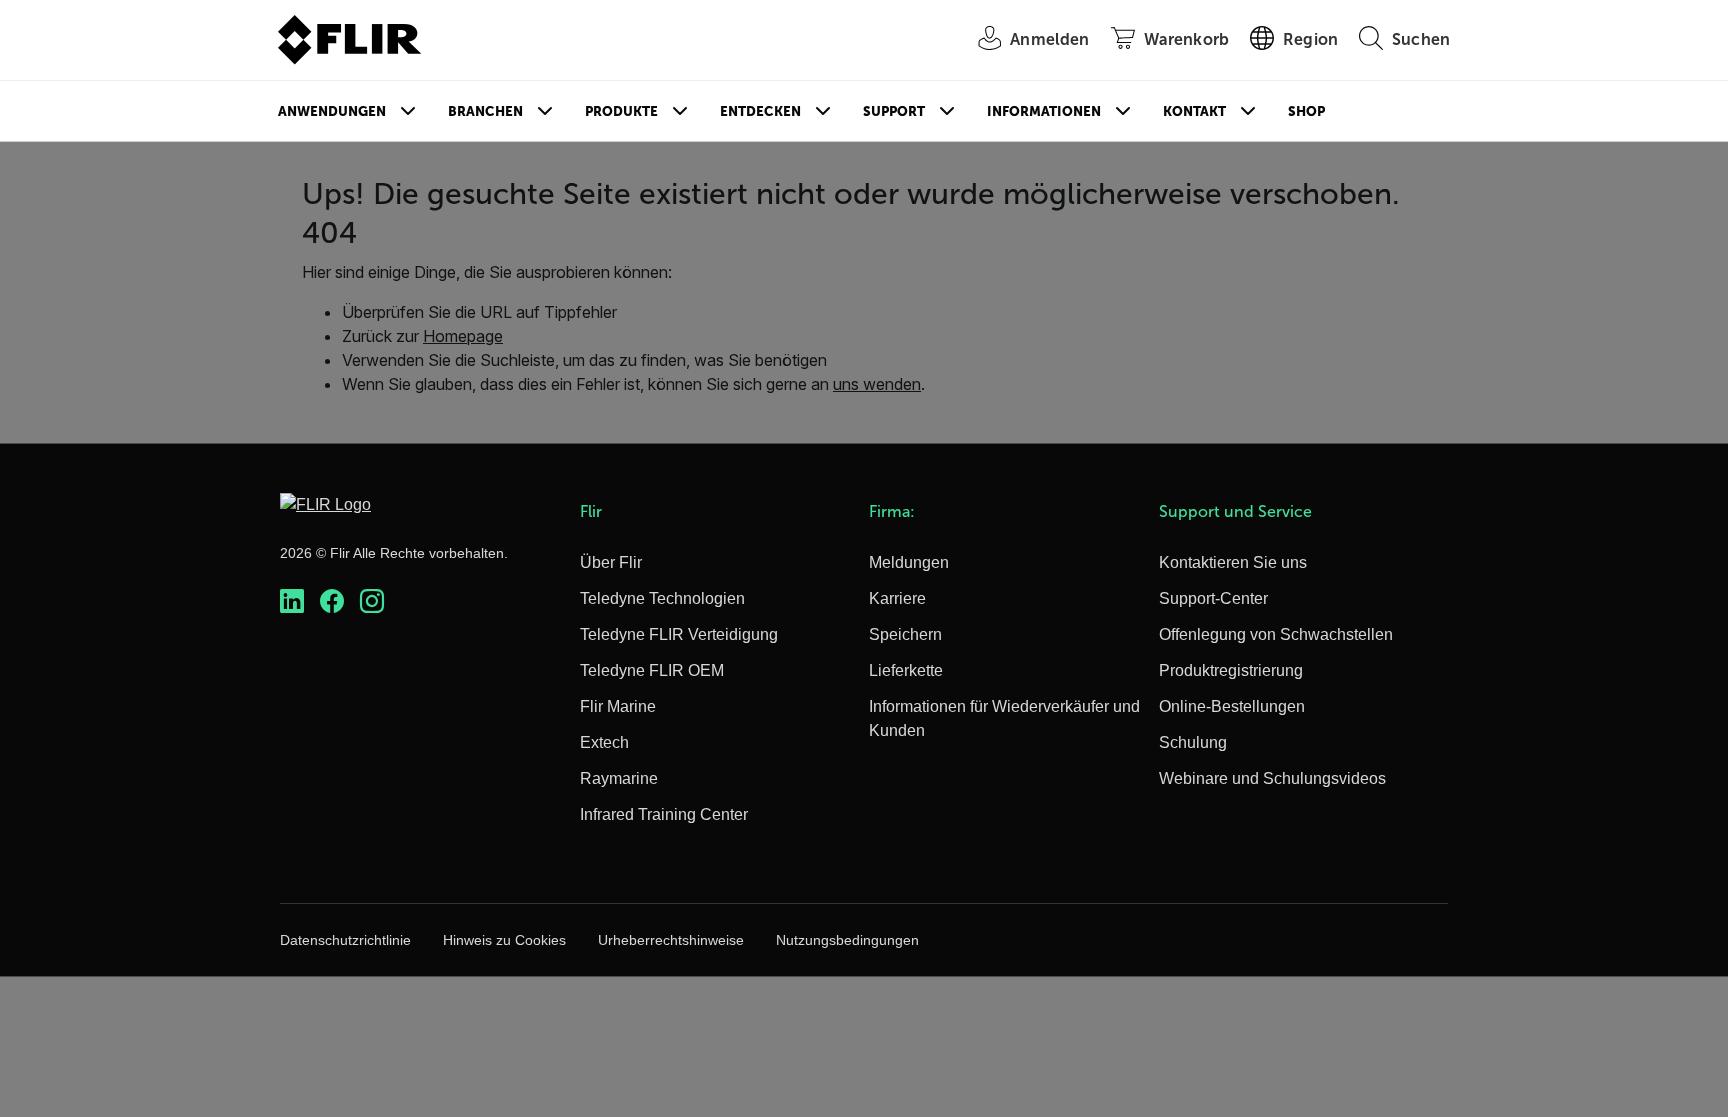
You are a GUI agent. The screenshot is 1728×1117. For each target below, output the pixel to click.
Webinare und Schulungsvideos (1272, 778)
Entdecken (760, 111)
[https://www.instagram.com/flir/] (372, 601)
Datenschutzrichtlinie (345, 940)
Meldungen (909, 562)
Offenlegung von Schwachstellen (1276, 634)
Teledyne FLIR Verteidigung (679, 634)
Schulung (1193, 742)
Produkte (621, 111)
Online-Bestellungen (1232, 706)
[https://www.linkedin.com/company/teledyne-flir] (292, 601)
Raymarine (619, 778)
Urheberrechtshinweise (671, 940)
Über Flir (611, 562)
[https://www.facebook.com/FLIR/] (332, 601)
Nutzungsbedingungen (847, 940)
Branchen (485, 111)
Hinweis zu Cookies (504, 940)
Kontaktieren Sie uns (1233, 562)
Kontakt (1194, 111)
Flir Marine (618, 706)
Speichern (905, 634)
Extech (604, 742)
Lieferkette (906, 670)
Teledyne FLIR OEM (652, 670)
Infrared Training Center (664, 814)
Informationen (1044, 111)
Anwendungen (332, 111)
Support (894, 111)
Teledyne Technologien (662, 598)
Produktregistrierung (1231, 670)
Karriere (897, 598)
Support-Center (1213, 598)
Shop (1306, 111)
